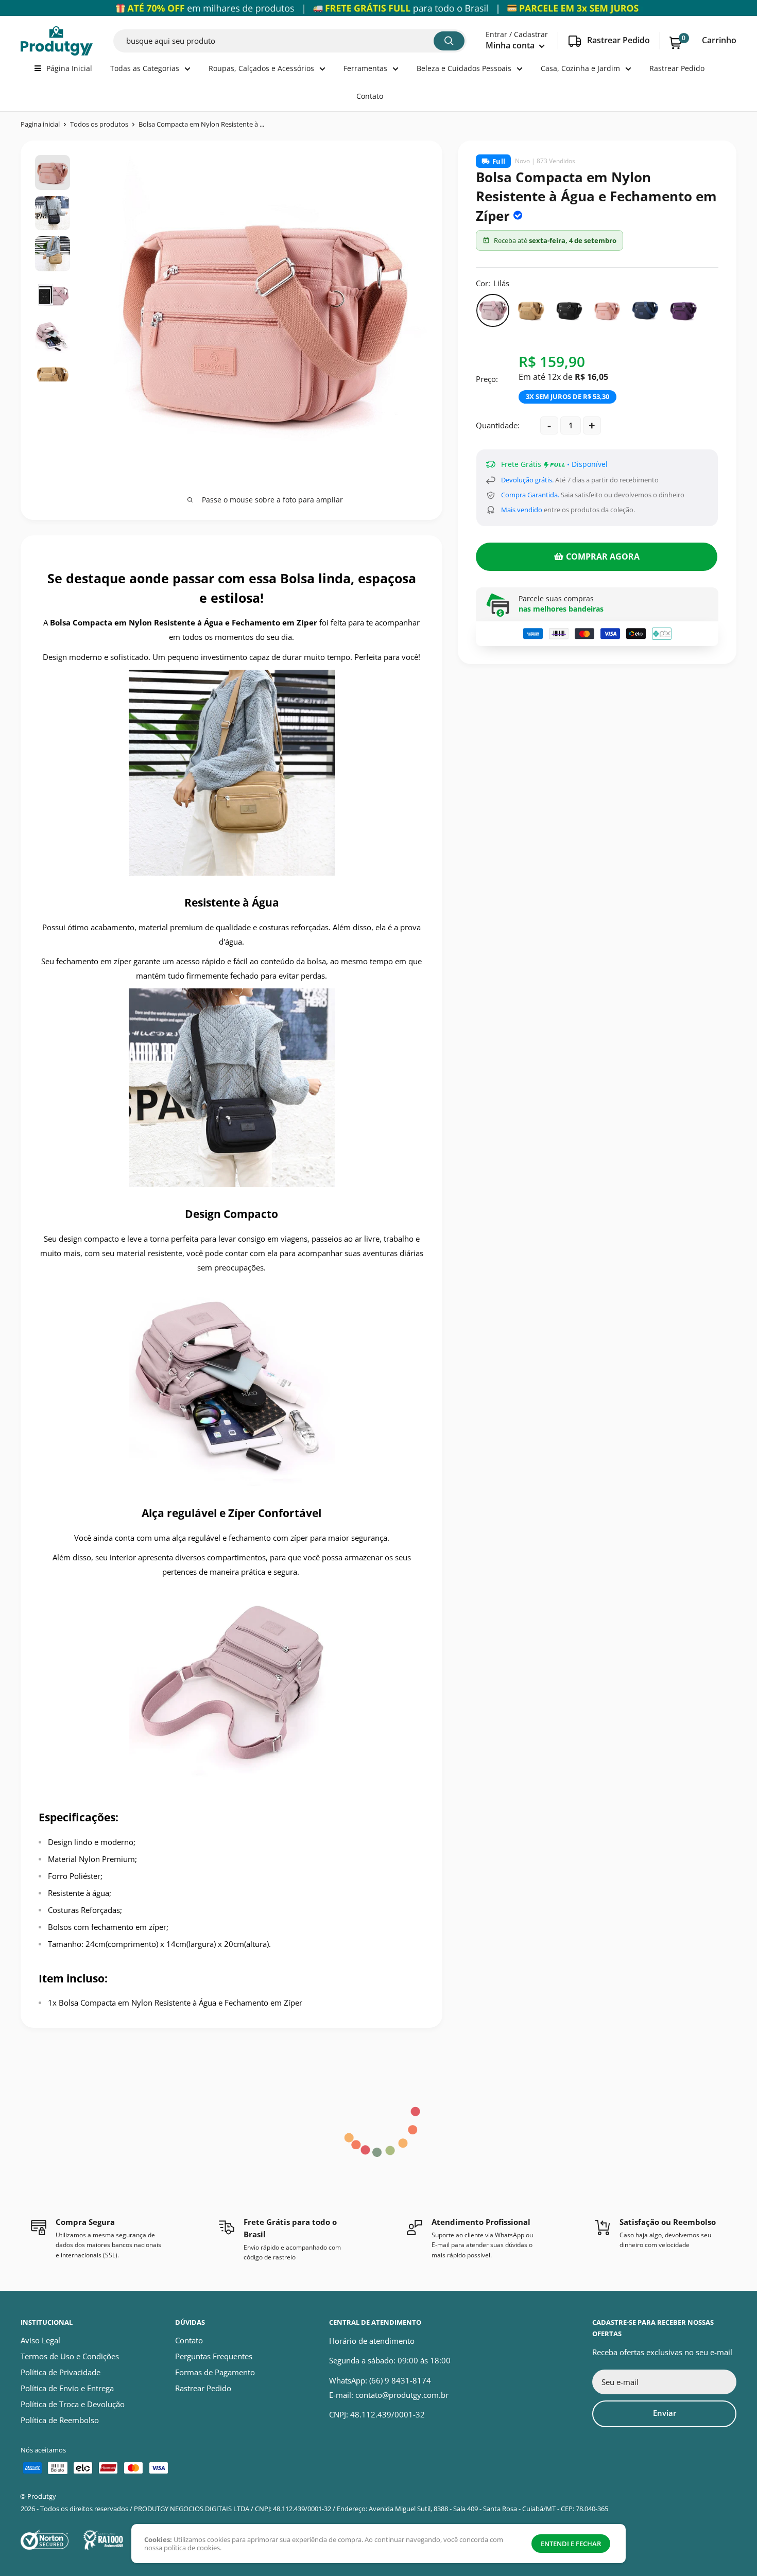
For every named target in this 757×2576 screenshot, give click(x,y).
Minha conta (511, 45)
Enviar (665, 2413)
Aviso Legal (40, 2340)
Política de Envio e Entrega (67, 2388)
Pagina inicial (40, 124)
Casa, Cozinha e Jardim (580, 68)
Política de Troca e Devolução (73, 2404)
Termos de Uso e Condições (70, 2356)
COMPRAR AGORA (603, 556)
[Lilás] (493, 310)
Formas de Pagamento (215, 2372)
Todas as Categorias (145, 68)
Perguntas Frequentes (214, 2356)
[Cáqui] (531, 310)
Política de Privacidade (61, 2372)
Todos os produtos (99, 124)
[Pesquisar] (449, 41)
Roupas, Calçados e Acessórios (261, 68)
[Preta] (569, 310)
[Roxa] (683, 310)
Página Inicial (69, 68)
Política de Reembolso (60, 2420)
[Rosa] (607, 310)
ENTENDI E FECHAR (571, 2544)
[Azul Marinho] (645, 310)
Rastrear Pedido (677, 68)
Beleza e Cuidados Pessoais (464, 68)
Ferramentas (365, 68)
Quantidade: (498, 425)
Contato (370, 96)
